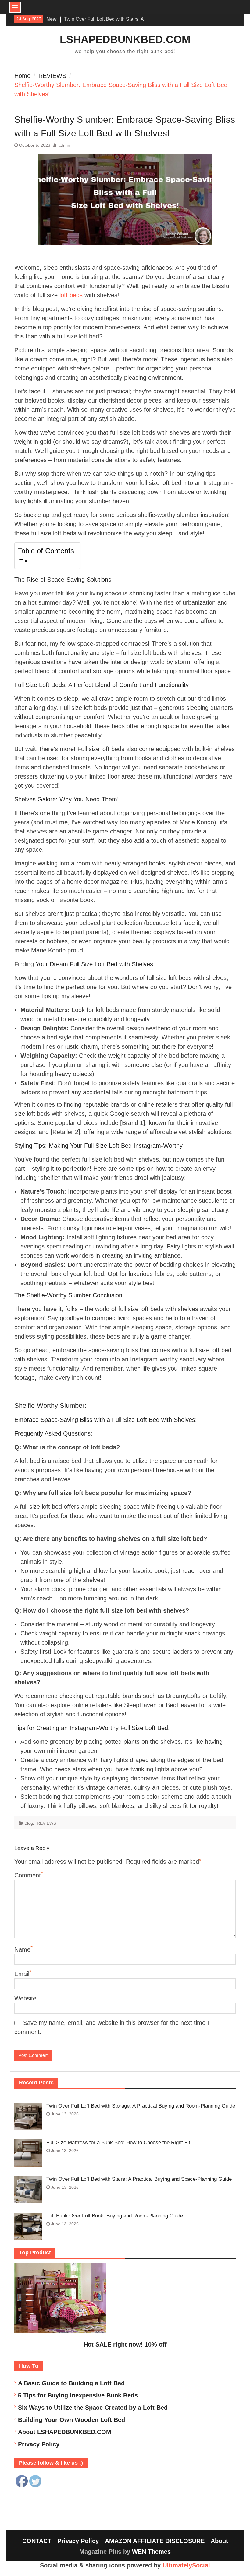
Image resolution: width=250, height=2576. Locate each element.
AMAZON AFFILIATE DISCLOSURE (155, 2541)
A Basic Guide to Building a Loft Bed (71, 2383)
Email (22, 1974)
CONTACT (37, 2541)
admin (64, 145)
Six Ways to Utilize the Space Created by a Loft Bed (93, 2408)
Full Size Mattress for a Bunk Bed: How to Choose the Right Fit (118, 2142)
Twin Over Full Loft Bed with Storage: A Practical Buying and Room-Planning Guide (141, 2106)
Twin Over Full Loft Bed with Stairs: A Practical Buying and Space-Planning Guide (139, 2179)
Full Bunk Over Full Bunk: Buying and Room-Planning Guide (115, 2216)
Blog (29, 1823)
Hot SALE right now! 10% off (125, 2344)
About (219, 2541)
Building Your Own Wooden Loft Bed (71, 2420)
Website (25, 1998)
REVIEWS (46, 1823)
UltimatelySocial (186, 2565)
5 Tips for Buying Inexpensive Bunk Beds (78, 2395)
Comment (28, 1875)
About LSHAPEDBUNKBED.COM (65, 2432)
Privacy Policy (39, 2444)
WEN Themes (151, 2552)
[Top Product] (60, 2331)
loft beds (71, 295)
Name (22, 1949)
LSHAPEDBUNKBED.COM (125, 39)
